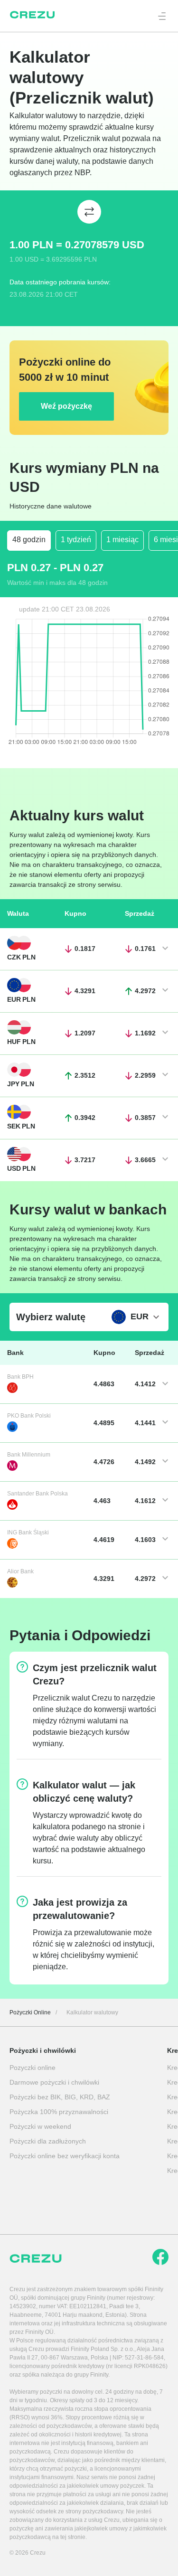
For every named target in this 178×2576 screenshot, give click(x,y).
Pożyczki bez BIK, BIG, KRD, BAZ (60, 2097)
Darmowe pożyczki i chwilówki (54, 2082)
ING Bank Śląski (28, 1532)
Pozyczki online (33, 2068)
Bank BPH (20, 1377)
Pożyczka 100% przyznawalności (59, 2112)
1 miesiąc (122, 540)
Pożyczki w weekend (40, 2126)
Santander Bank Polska (37, 1494)
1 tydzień (76, 540)
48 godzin (29, 540)
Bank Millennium (29, 1455)
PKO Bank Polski (29, 1416)
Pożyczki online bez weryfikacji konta (65, 2156)
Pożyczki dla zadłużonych (48, 2141)
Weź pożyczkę (66, 406)
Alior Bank (20, 1571)
